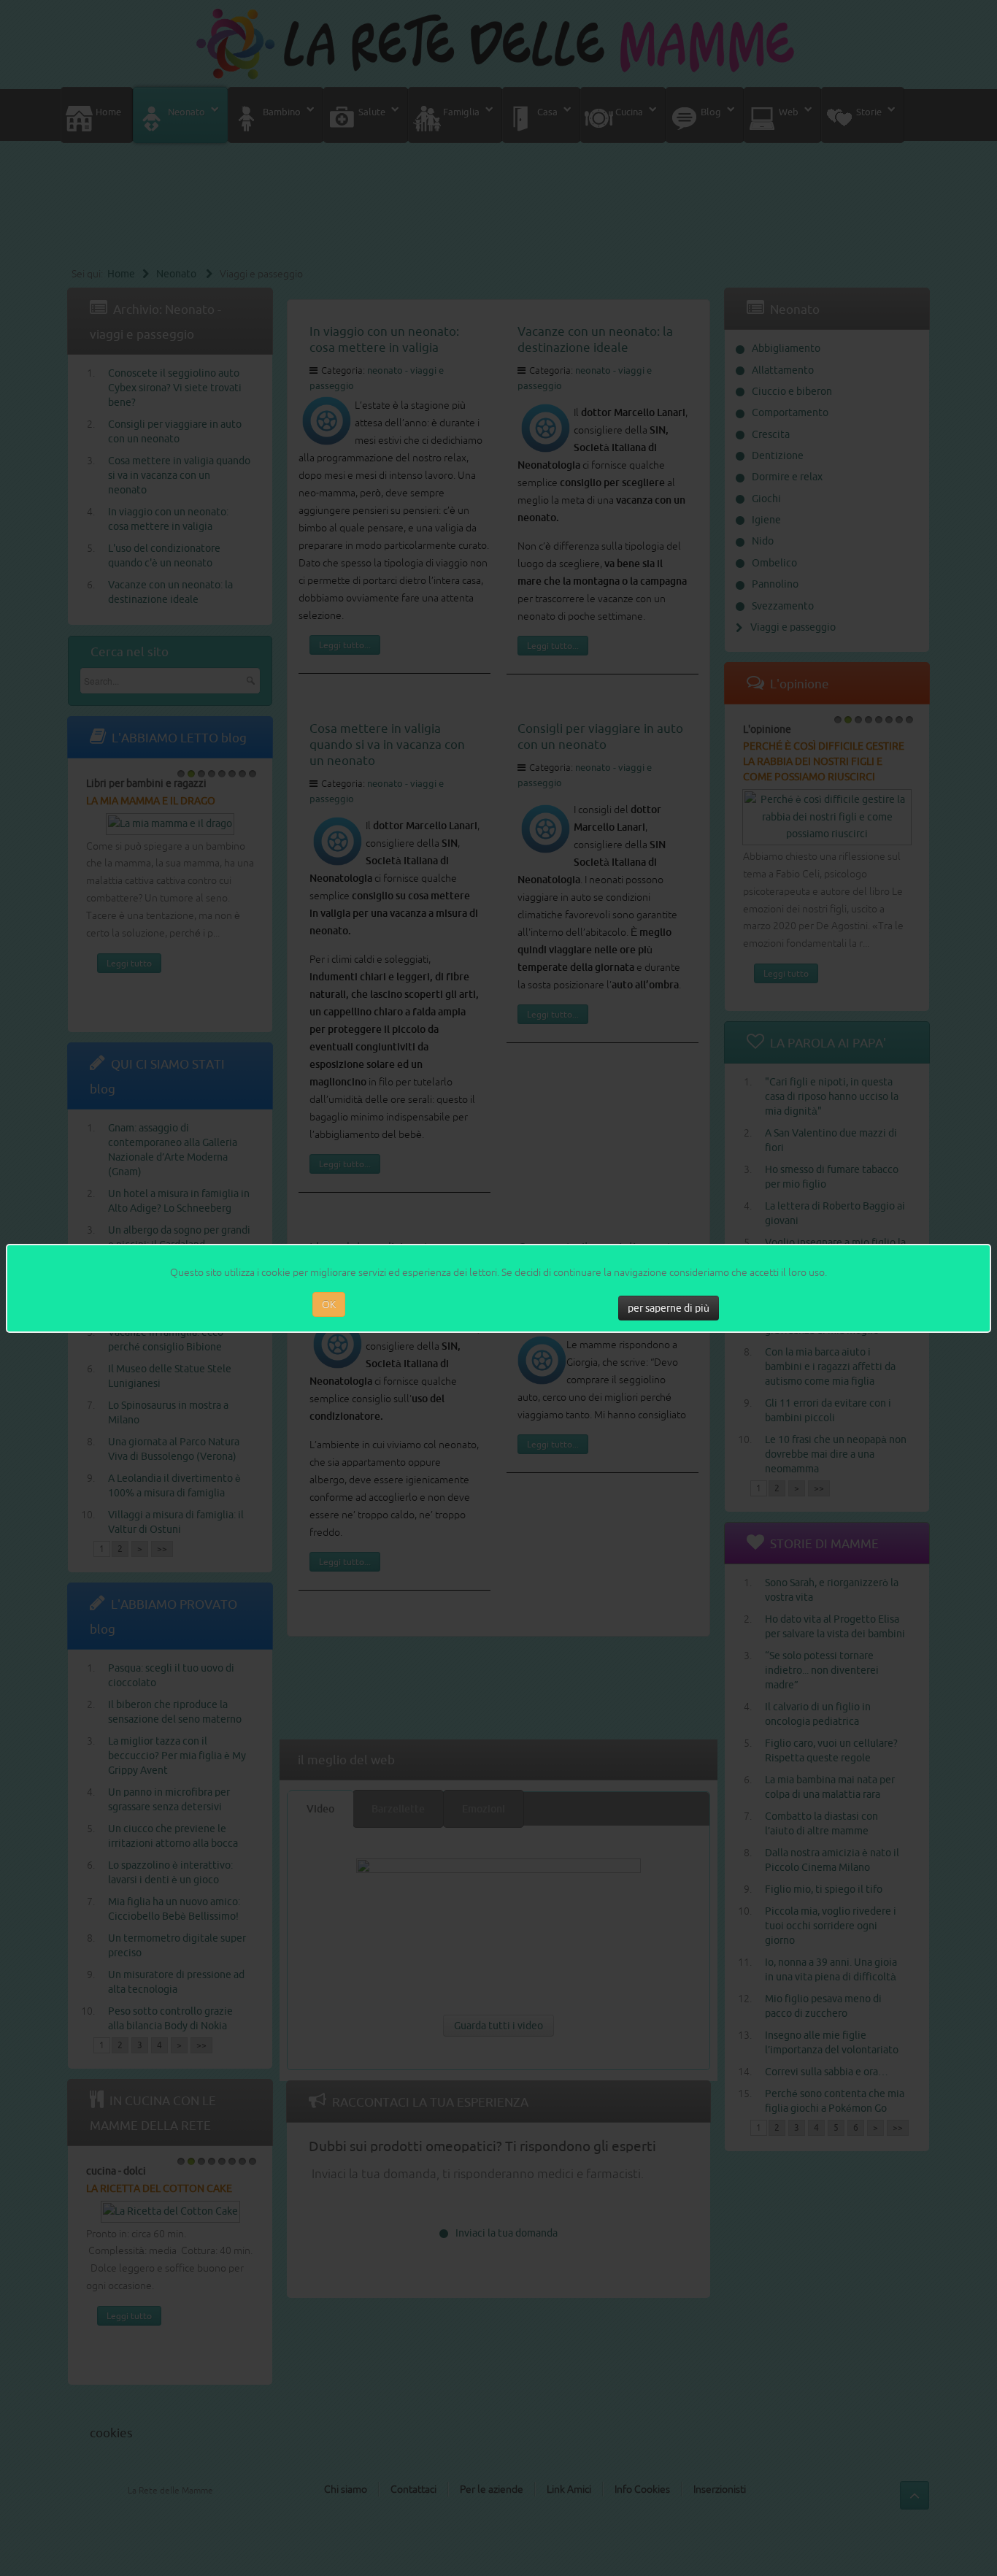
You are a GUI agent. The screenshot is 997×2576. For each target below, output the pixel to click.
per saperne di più (669, 1308)
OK (329, 1304)
